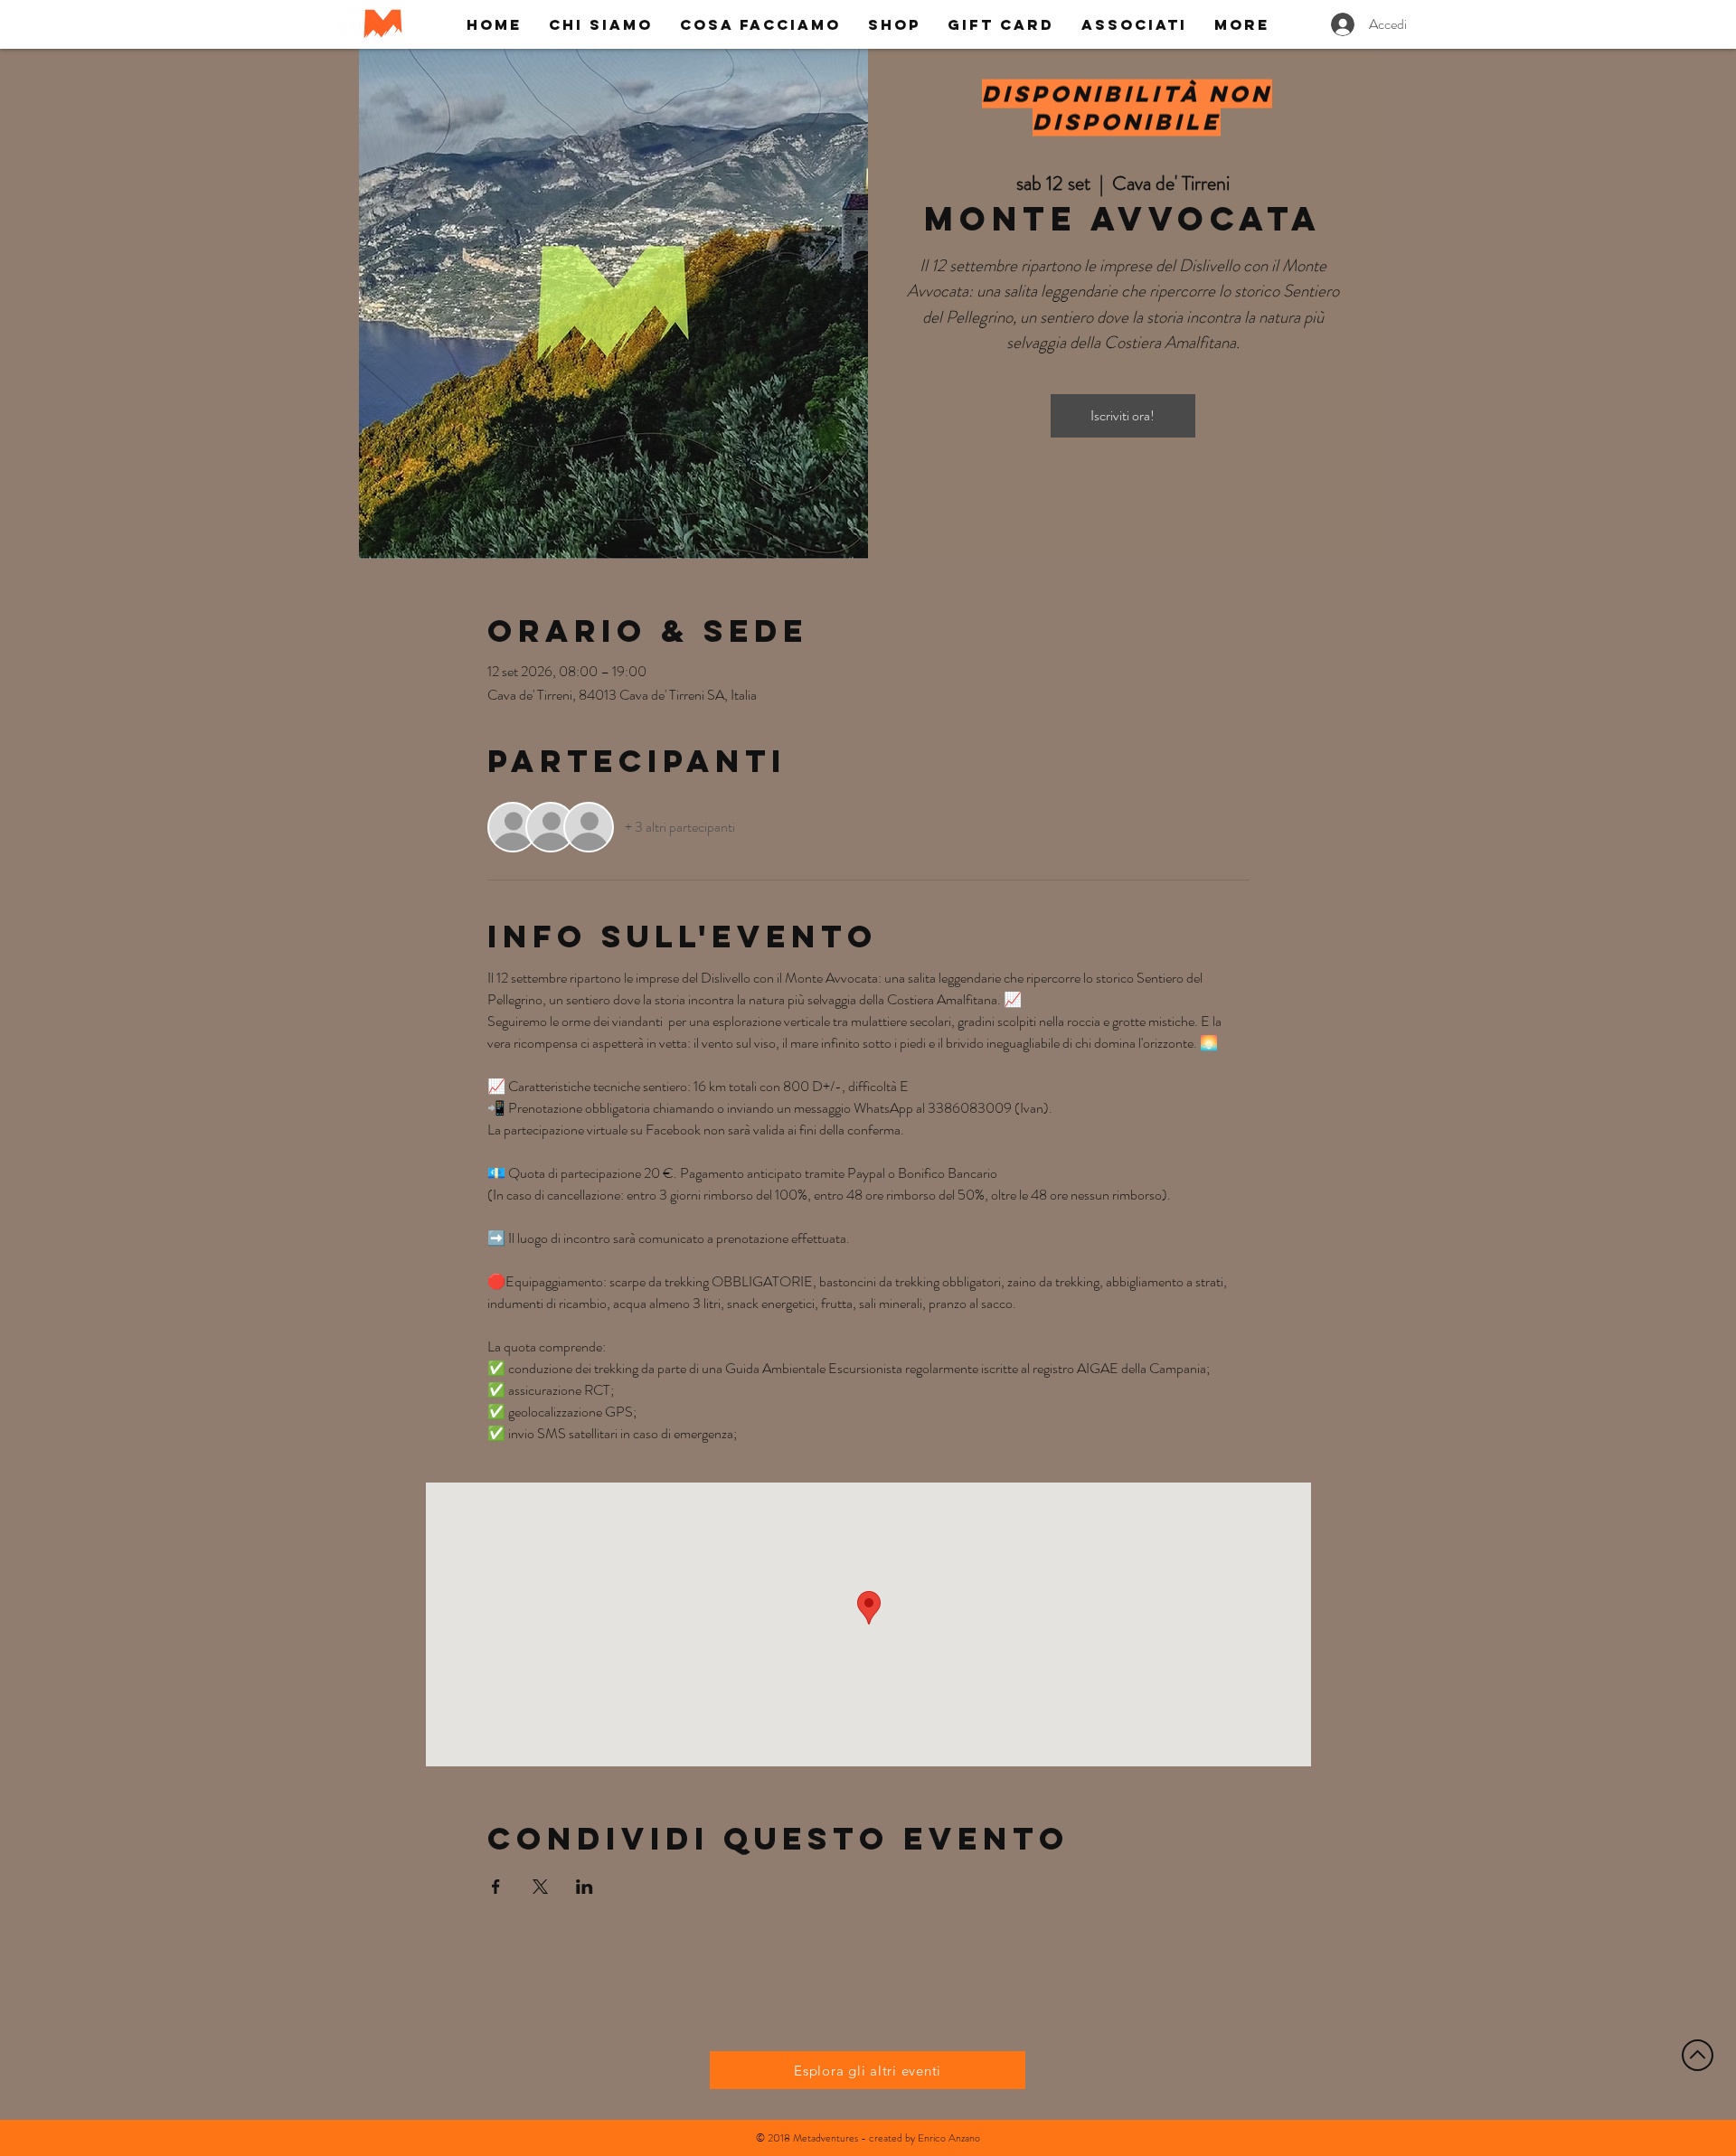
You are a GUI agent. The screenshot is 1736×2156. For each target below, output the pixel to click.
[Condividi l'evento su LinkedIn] (585, 1887)
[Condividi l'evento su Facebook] (496, 1887)
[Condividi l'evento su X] (540, 1887)
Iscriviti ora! (1123, 415)
